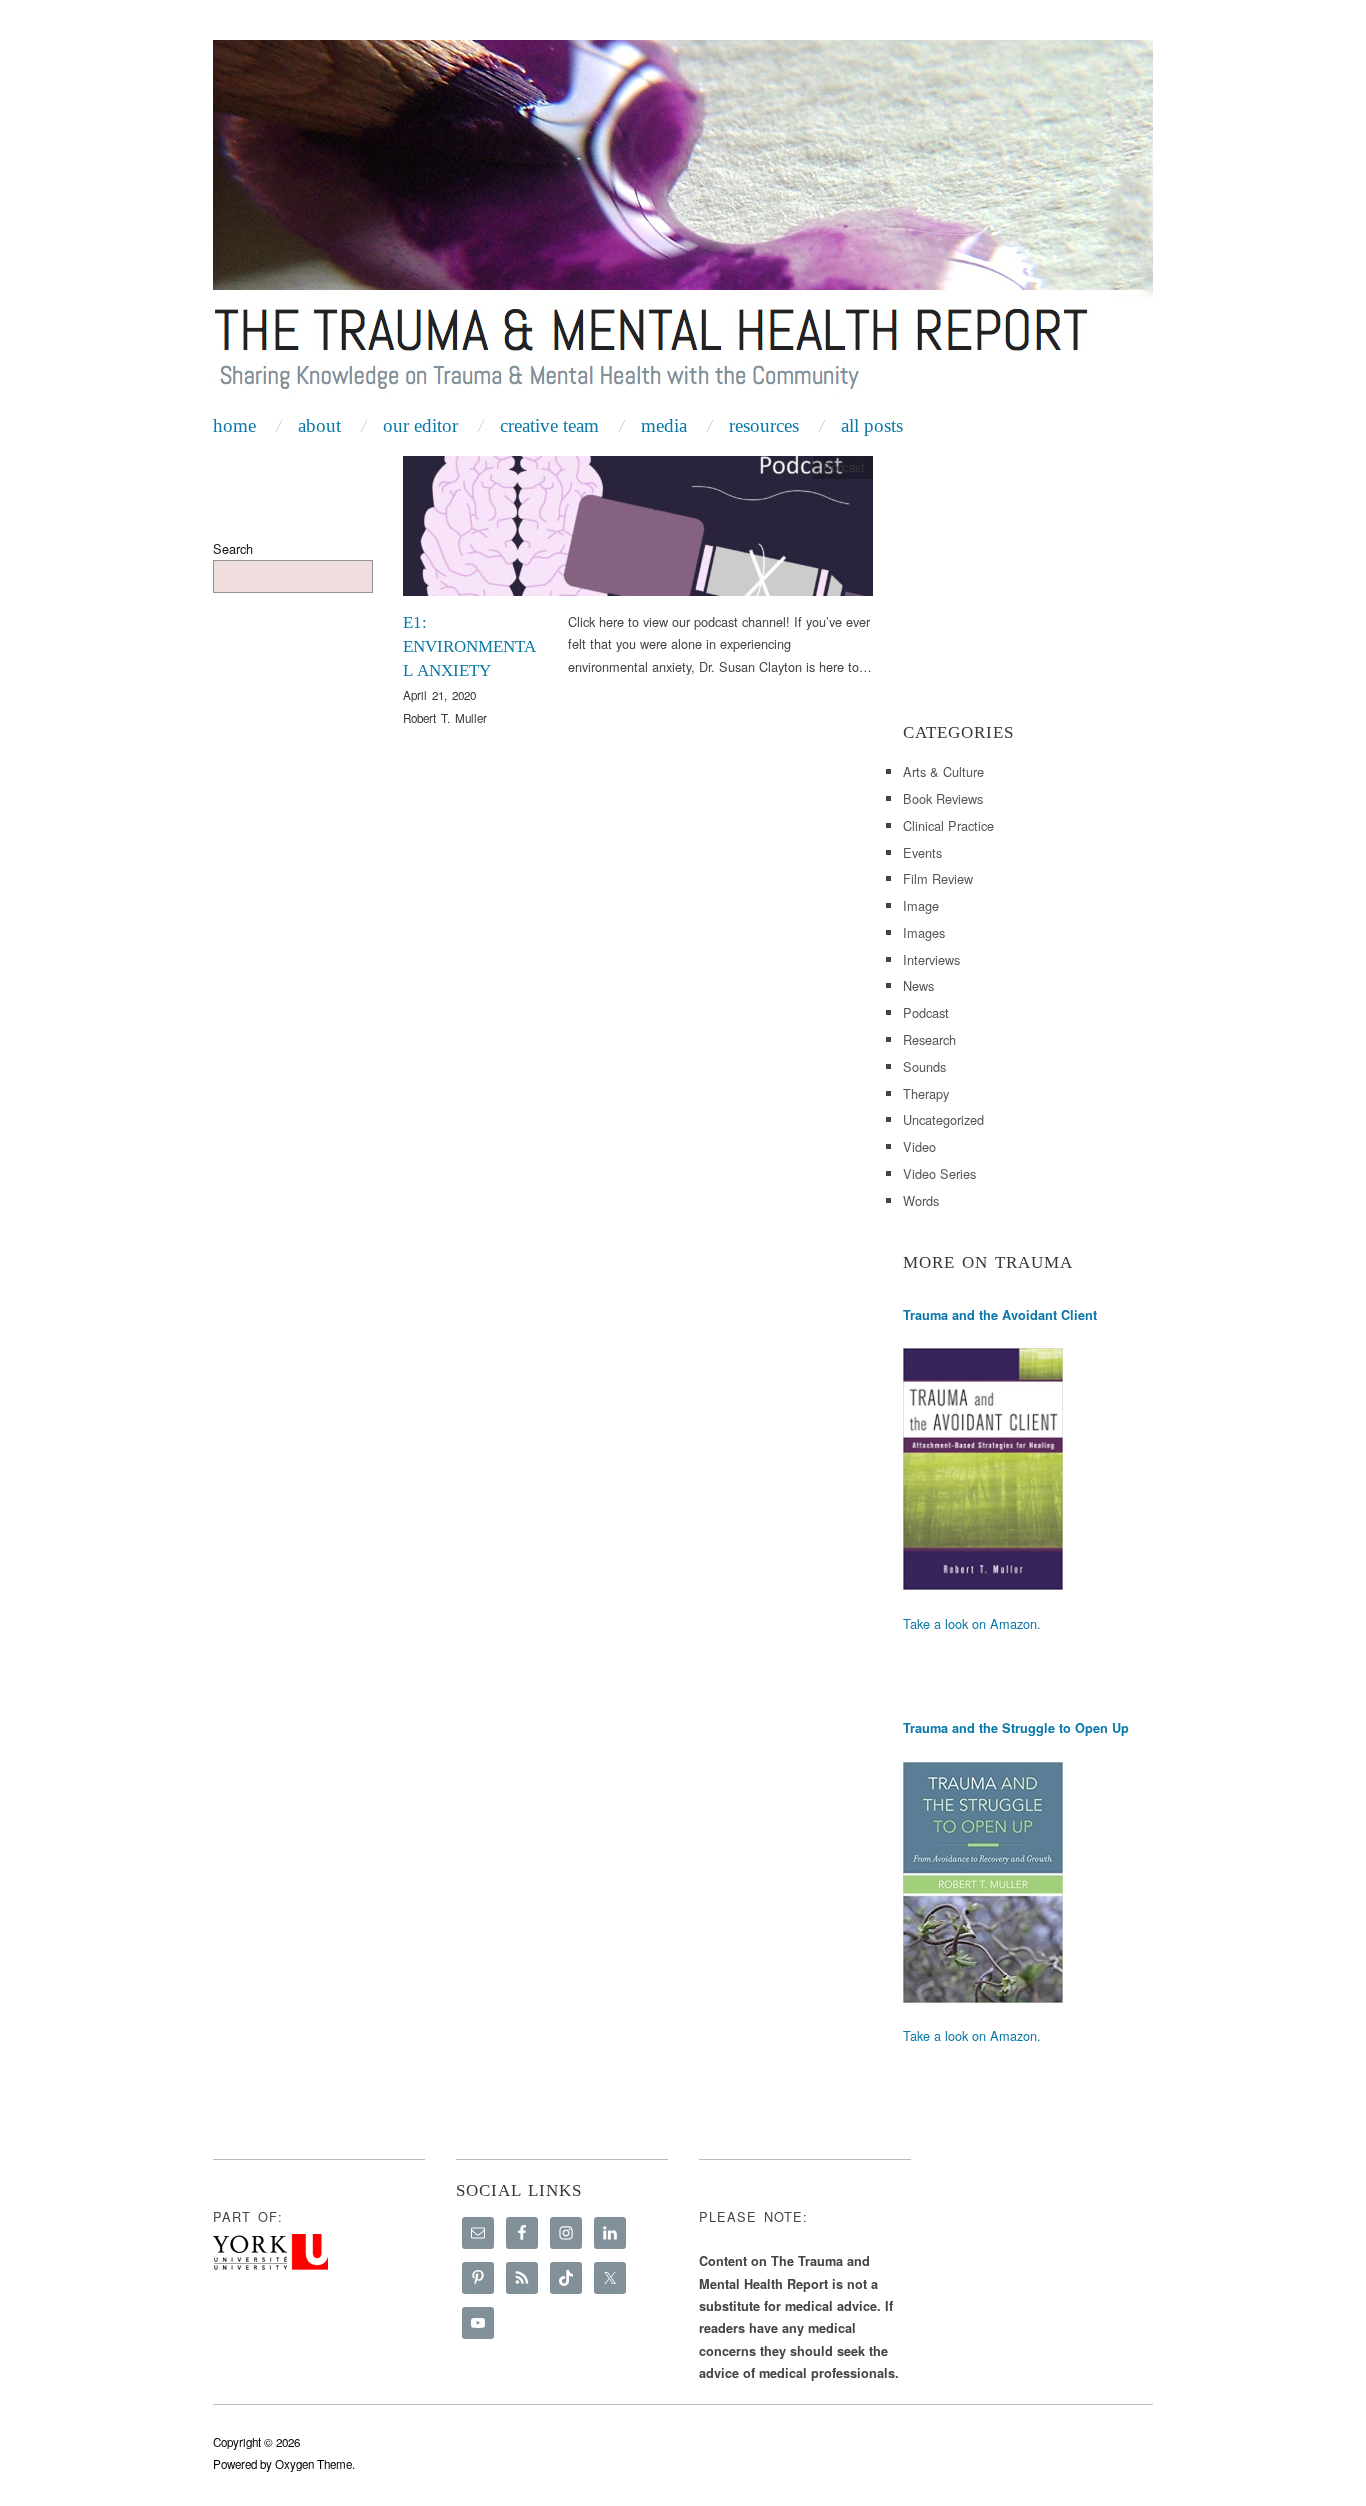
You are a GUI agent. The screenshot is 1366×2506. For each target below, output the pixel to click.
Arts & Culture (943, 771)
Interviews (931, 959)
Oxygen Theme (313, 2464)
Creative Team (549, 425)
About (319, 425)
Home (234, 425)
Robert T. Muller (445, 718)
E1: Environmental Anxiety (469, 646)
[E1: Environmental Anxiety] (638, 531)
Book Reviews (943, 798)
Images (924, 932)
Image (921, 905)
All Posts (872, 425)
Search (233, 548)
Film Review (938, 878)
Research (929, 1039)
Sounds (924, 1066)
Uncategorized (943, 1119)
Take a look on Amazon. (972, 1623)
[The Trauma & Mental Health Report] (683, 222)
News (918, 985)
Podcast (843, 467)
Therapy (926, 1093)
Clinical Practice (948, 825)
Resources (764, 425)
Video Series (939, 1173)
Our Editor (420, 425)
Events (922, 852)
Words (921, 1200)
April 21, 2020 (439, 695)
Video (919, 1146)
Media (664, 425)
